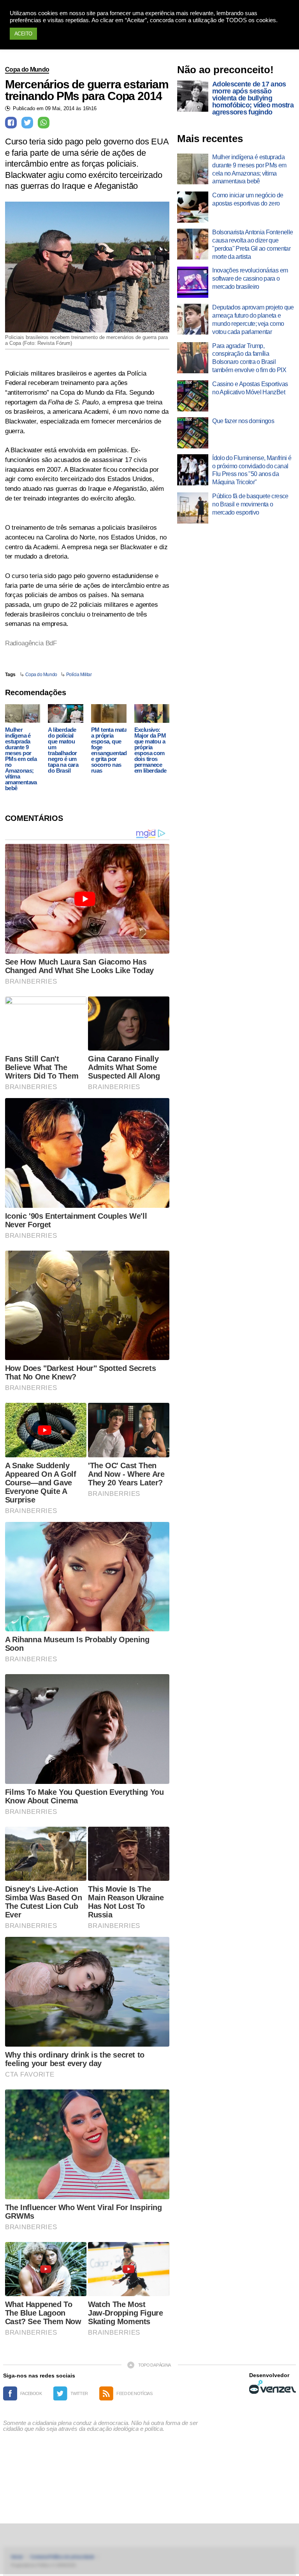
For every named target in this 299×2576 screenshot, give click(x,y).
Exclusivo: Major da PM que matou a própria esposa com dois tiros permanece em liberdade (150, 750)
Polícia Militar (79, 675)
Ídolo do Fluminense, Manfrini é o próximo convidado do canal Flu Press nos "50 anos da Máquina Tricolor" (252, 470)
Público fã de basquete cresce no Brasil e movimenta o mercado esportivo (250, 504)
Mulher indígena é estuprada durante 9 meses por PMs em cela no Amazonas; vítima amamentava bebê (21, 759)
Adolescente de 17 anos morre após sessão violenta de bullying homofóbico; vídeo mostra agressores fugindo (253, 98)
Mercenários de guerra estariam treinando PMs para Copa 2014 (87, 90)
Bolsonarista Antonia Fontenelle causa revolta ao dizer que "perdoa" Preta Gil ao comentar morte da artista (252, 244)
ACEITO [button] (23, 34)
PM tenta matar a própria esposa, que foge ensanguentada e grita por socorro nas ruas (110, 750)
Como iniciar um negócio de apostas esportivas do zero (248, 199)
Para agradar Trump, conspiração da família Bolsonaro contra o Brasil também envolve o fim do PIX (249, 358)
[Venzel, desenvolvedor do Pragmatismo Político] (273, 2387)
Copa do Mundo (27, 69)
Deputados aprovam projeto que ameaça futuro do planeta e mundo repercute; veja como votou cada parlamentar (253, 319)
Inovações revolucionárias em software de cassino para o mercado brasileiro (250, 279)
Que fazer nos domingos (243, 421)
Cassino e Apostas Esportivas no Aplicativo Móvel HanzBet (250, 388)
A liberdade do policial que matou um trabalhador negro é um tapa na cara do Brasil (63, 750)
